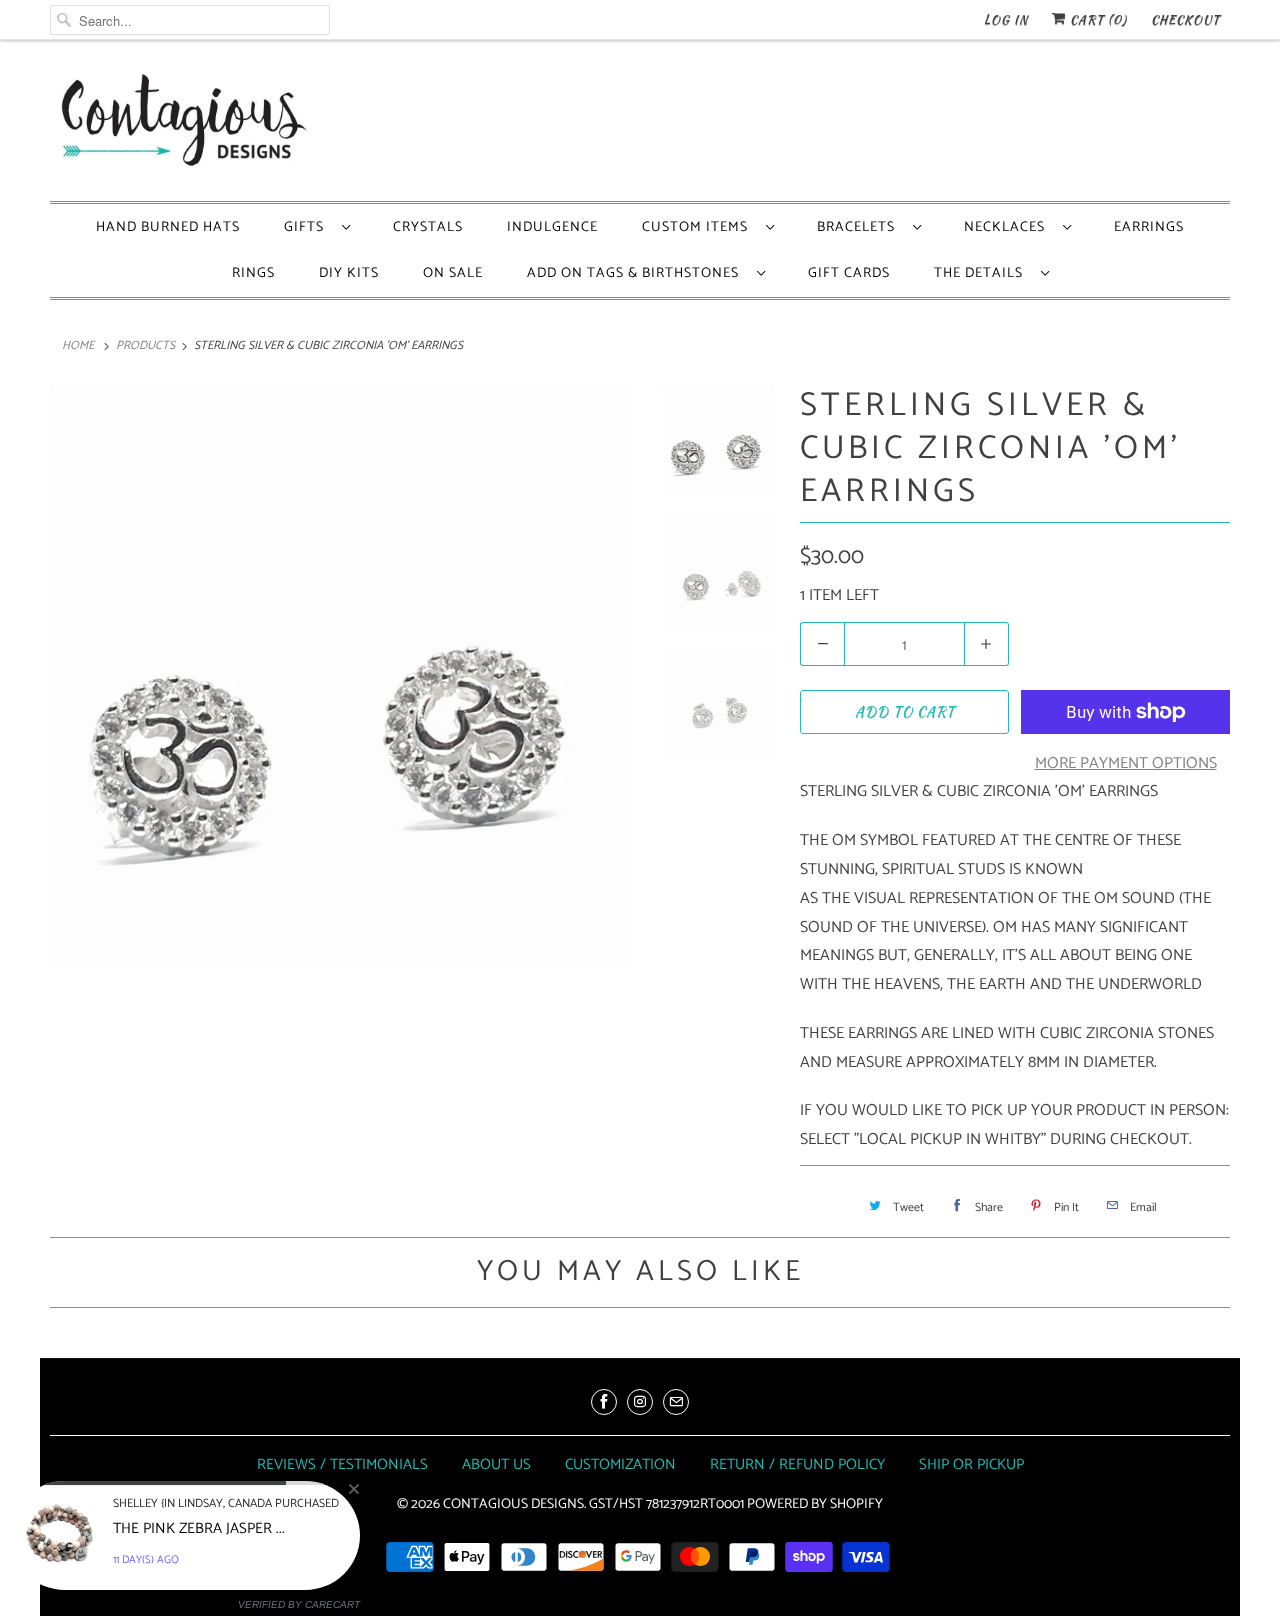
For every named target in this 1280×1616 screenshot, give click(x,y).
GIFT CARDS (849, 273)
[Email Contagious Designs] (676, 1402)
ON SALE (453, 273)
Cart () (1096, 19)
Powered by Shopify (815, 1504)
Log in (1006, 19)
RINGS (253, 273)
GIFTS (308, 227)
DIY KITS (349, 273)
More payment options (1126, 763)
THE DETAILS (982, 273)
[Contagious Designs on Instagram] (640, 1402)
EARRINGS (1149, 227)
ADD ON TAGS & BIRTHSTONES (637, 273)
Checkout (1185, 19)
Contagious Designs (513, 1504)
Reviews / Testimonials (342, 1464)
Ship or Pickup (971, 1464)
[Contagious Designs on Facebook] (604, 1402)
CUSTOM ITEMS (699, 227)
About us (496, 1464)
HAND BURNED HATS (168, 227)
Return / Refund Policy (797, 1464)
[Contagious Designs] (180, 125)
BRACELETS (860, 227)
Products (145, 345)
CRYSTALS (428, 227)
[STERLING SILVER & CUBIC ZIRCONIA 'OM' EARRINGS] (342, 677)
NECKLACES (1008, 227)
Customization (620, 1464)
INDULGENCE (552, 227)
